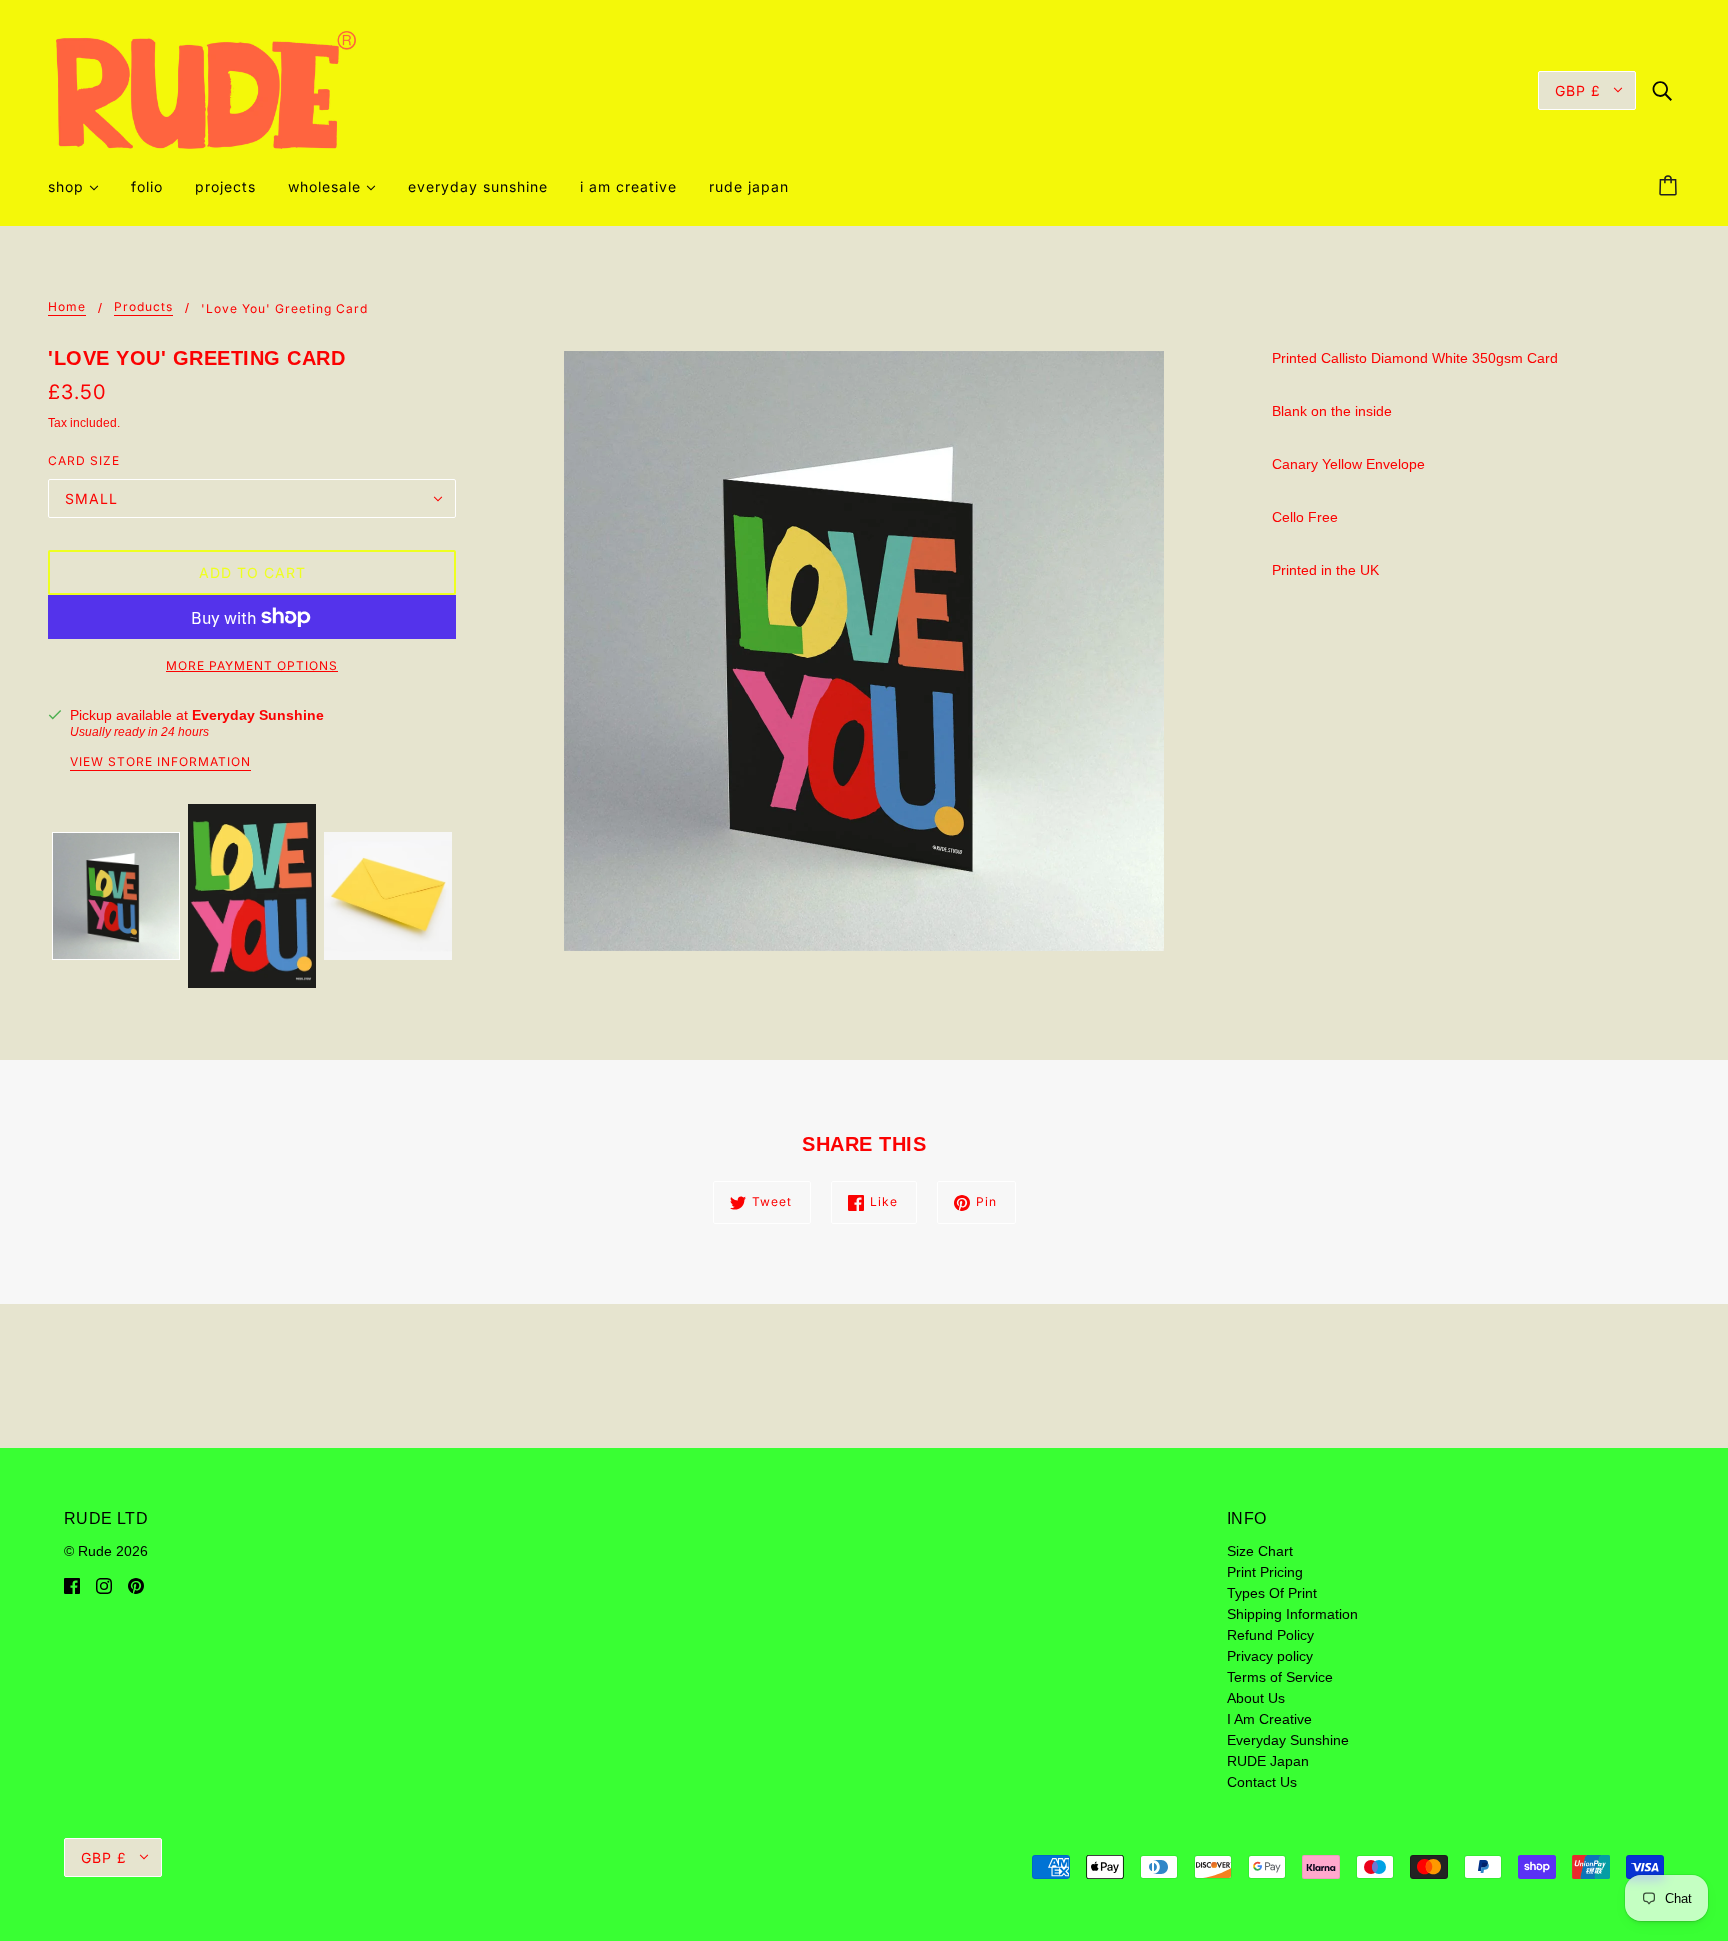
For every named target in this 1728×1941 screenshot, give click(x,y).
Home (67, 307)
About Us (1256, 1698)
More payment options (252, 665)
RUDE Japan (1268, 1761)
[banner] (206, 89)
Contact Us (1262, 1782)
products (143, 307)
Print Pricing (1265, 1572)
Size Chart (1260, 1551)
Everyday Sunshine (258, 715)
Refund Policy (1270, 1635)
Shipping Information (1292, 1614)
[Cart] (1671, 187)
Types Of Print (1272, 1593)
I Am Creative (1269, 1719)
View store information (160, 762)
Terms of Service (1280, 1677)
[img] (1662, 89)
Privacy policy (1270, 1656)
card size (84, 460)
